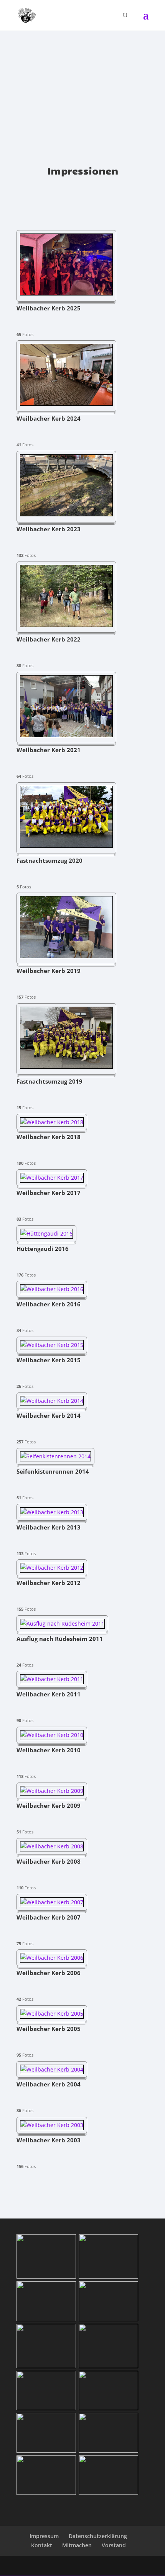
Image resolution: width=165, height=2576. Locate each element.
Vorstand (114, 2545)
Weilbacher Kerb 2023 (49, 530)
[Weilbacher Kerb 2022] (66, 625)
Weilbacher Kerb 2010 (49, 1751)
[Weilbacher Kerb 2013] (52, 1512)
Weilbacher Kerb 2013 (49, 1528)
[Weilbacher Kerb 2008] (52, 1846)
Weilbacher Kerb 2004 (49, 2085)
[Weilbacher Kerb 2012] (52, 1568)
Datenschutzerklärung (98, 2536)
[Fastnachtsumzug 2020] (66, 846)
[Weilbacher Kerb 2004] (52, 2069)
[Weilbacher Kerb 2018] (52, 1122)
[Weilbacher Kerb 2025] (66, 293)
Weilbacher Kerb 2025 (49, 309)
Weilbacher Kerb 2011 (49, 1695)
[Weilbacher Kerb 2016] (52, 1289)
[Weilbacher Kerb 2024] (66, 404)
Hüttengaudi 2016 (43, 1249)
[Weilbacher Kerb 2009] (52, 1791)
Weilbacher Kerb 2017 (49, 1193)
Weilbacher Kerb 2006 (49, 1973)
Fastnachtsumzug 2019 (49, 1082)
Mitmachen (77, 2545)
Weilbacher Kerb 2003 (49, 2141)
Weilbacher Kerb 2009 (49, 1806)
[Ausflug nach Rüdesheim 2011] (62, 1623)
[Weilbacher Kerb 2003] (52, 2125)
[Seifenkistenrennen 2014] (55, 1456)
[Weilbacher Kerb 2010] (52, 1735)
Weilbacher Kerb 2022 (49, 640)
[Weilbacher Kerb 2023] (66, 514)
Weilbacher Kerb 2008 (49, 1862)
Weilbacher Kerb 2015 (49, 1361)
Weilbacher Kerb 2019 (49, 971)
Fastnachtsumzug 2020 (49, 861)
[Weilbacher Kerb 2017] (52, 1178)
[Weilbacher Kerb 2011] (52, 1679)
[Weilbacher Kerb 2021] (66, 735)
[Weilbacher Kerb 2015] (52, 1345)
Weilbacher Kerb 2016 (49, 1305)
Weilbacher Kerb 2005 (49, 2029)
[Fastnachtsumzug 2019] (66, 1067)
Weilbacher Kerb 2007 (49, 1918)
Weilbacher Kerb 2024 (49, 419)
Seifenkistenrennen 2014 (53, 1472)
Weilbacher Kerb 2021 (49, 750)
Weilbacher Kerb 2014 (49, 1416)
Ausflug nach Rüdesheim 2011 (60, 1639)
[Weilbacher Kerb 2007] (52, 1902)
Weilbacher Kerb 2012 (49, 1583)
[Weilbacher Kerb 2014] (52, 1401)
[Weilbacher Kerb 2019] (66, 956)
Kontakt (42, 2545)
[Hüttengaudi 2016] (46, 1233)
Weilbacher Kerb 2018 (49, 1137)
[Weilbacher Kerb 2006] (52, 1958)
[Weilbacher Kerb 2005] (52, 2014)
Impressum (44, 2536)
